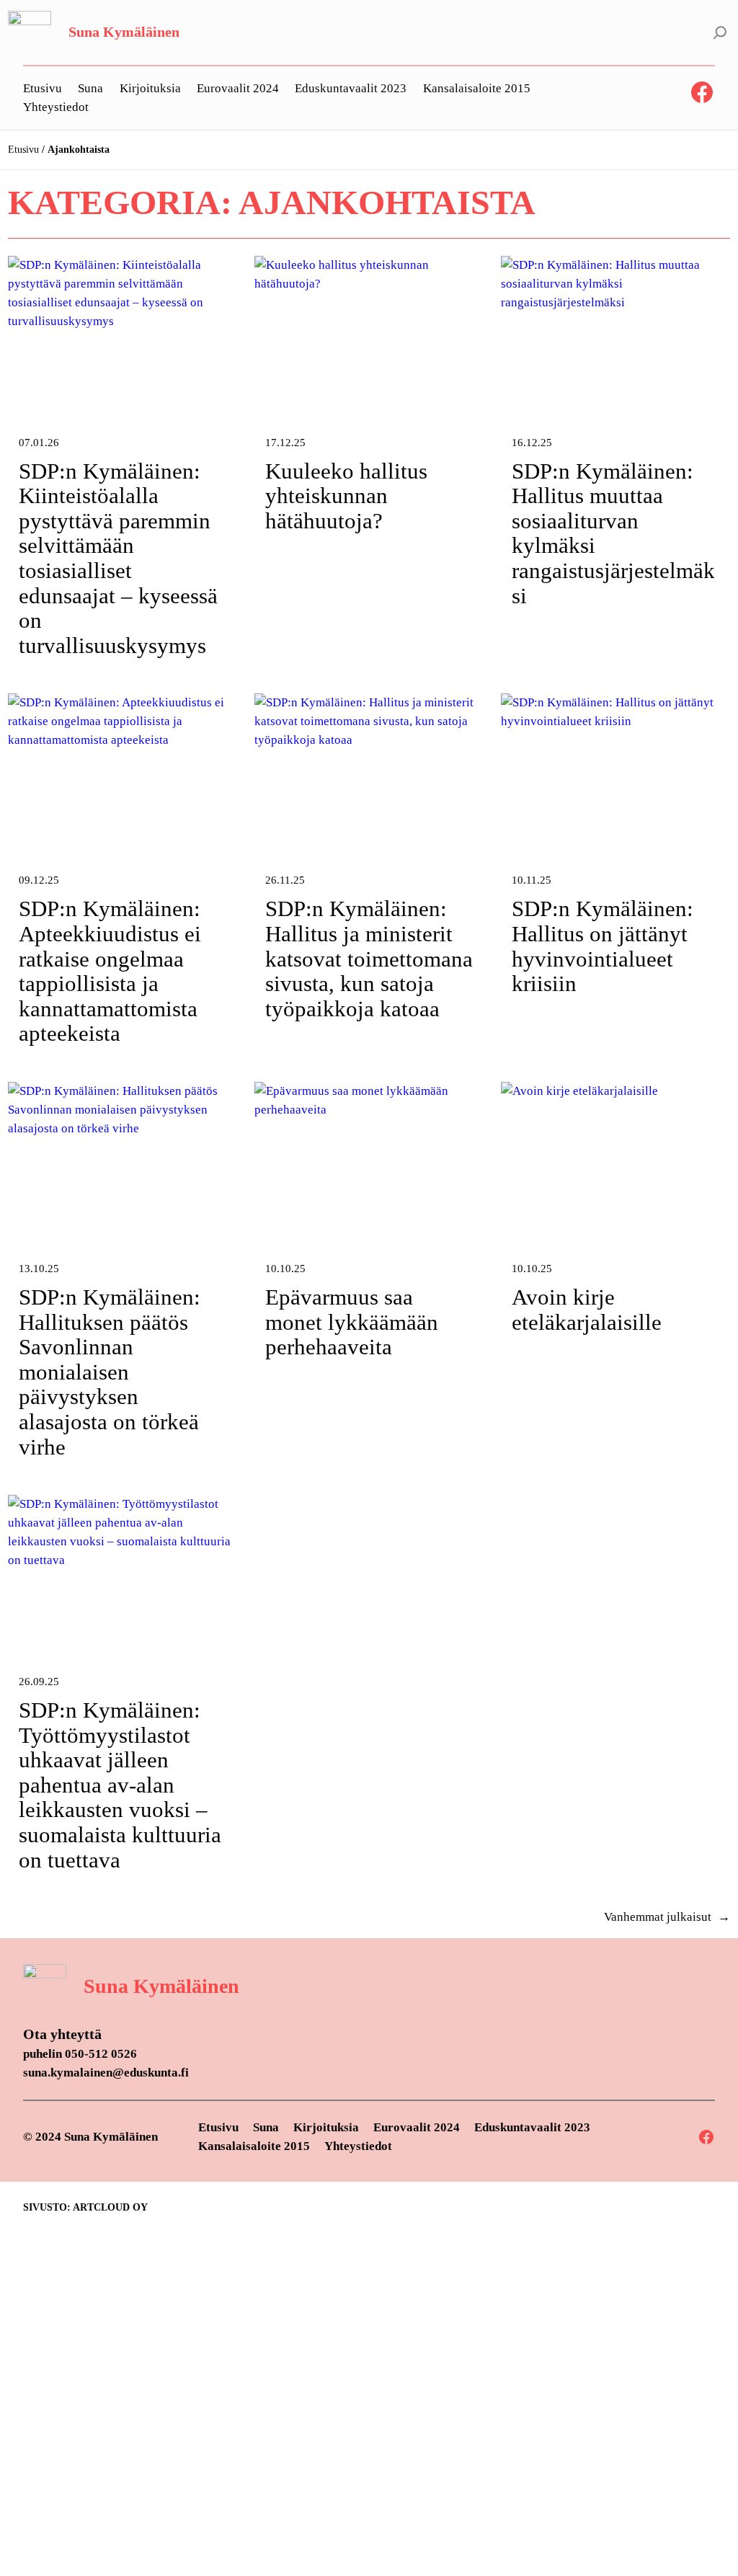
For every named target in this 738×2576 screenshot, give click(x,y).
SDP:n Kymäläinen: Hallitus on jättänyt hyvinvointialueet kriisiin (603, 946)
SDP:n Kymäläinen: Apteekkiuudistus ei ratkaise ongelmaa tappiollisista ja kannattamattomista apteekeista (110, 971)
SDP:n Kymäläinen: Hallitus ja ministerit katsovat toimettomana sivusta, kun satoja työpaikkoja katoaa (369, 959)
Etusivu (23, 150)
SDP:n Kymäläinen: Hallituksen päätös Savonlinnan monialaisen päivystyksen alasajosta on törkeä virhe (110, 1372)
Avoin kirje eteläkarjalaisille (587, 1310)
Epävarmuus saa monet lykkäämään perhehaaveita (352, 1322)
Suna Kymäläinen (124, 32)
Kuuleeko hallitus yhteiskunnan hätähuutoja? (346, 496)
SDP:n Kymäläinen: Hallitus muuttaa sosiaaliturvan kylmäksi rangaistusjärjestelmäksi (613, 534)
